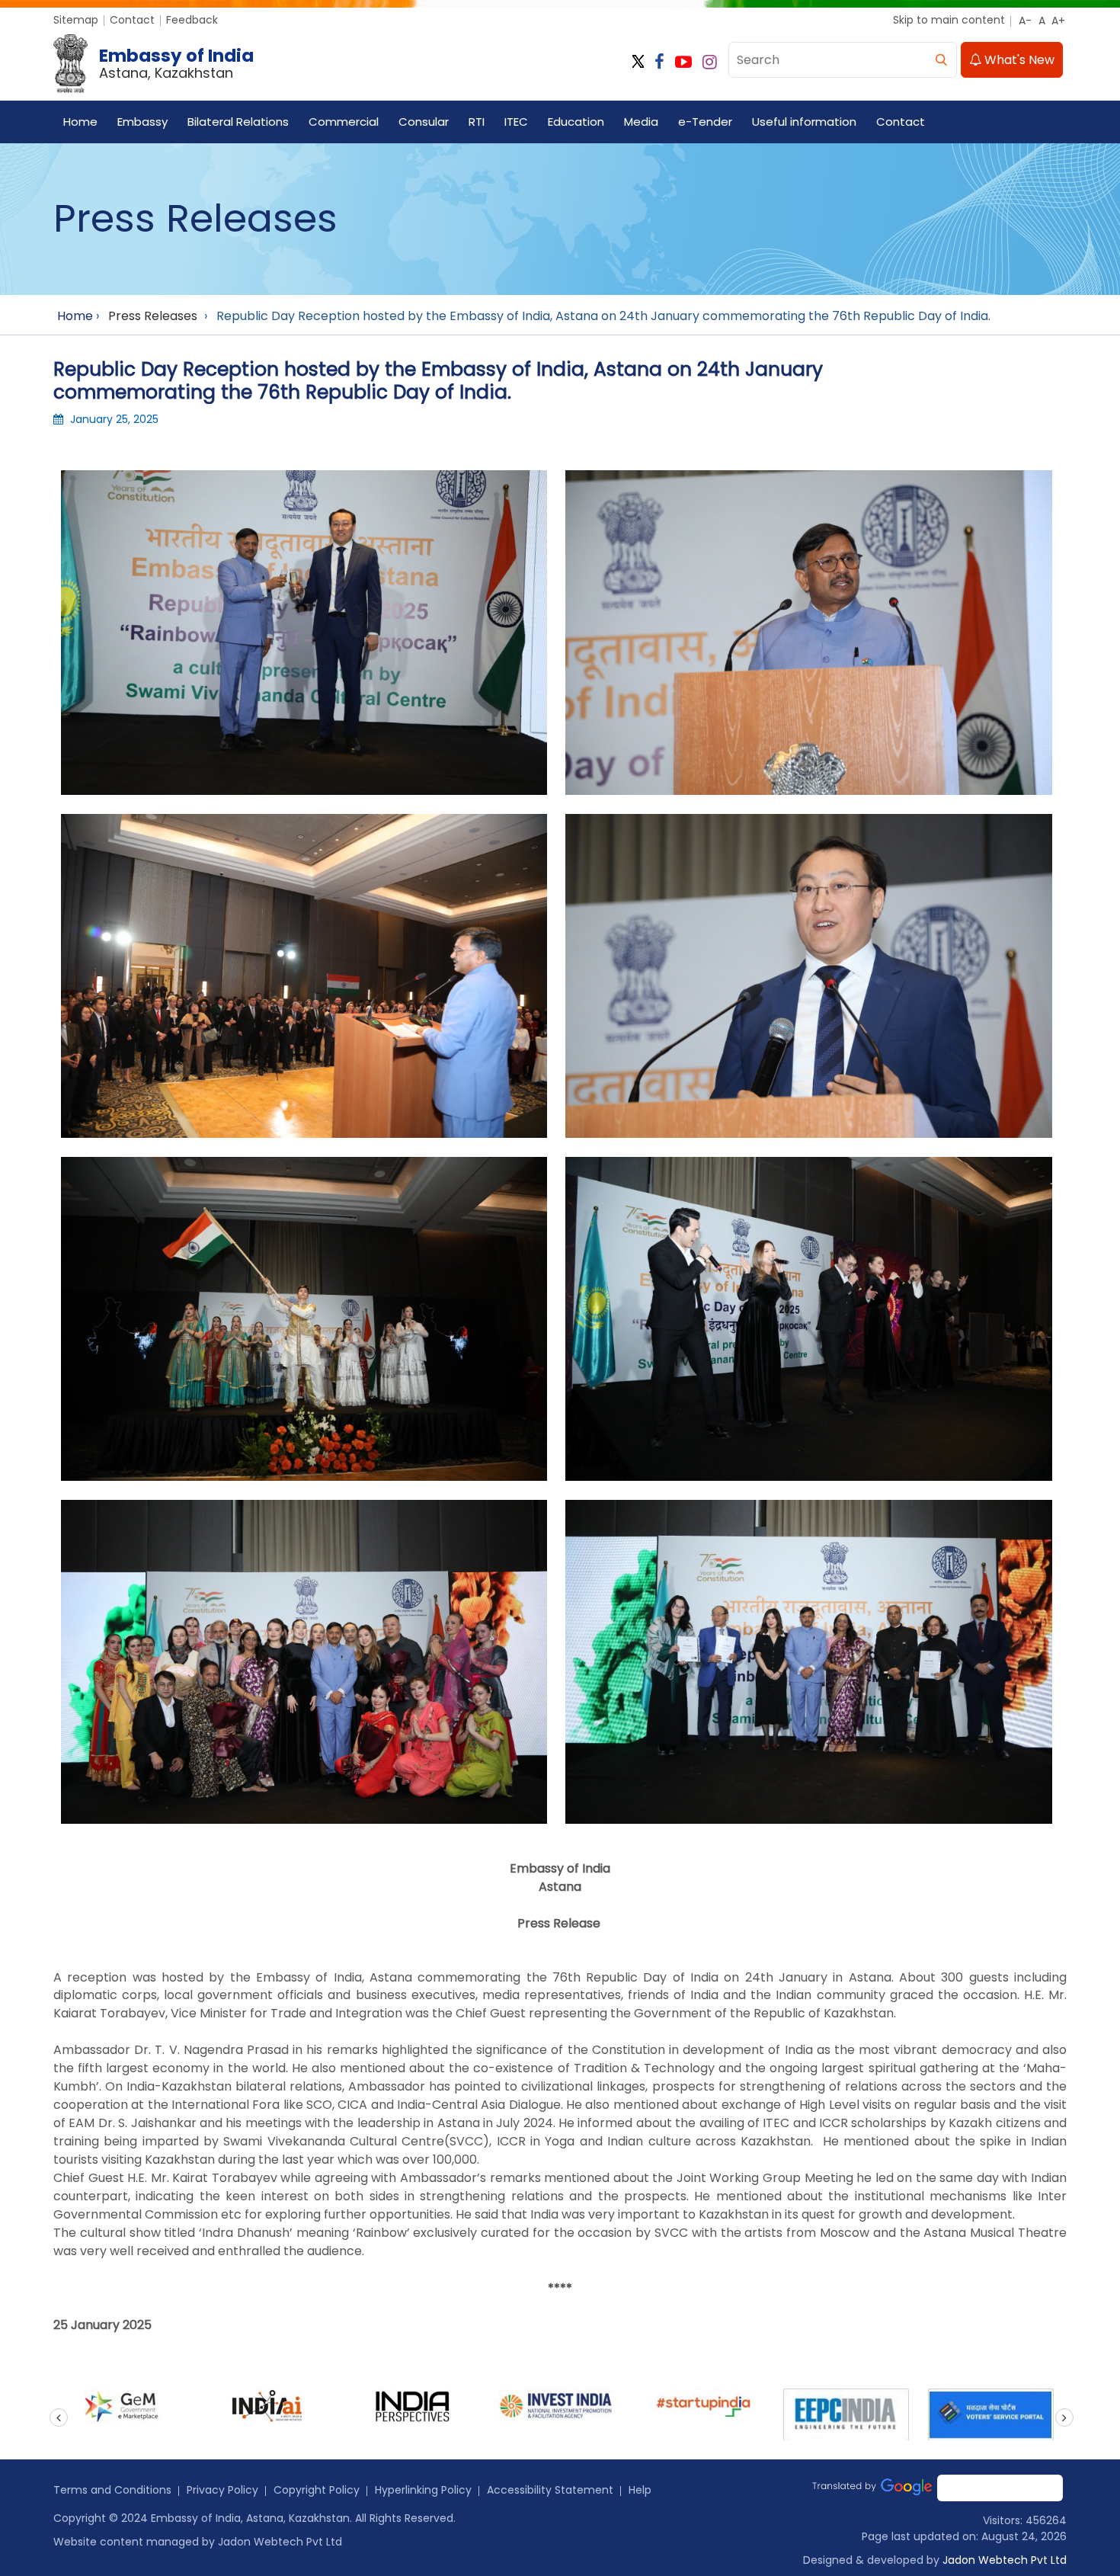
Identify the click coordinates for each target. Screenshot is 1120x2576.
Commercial (344, 122)
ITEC (516, 122)
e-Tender (705, 122)
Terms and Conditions (112, 2490)
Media (641, 122)
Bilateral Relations (238, 122)
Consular (424, 122)
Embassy (142, 122)
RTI (477, 122)
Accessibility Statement (550, 2490)
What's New (1018, 60)
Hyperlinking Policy (423, 2490)
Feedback (192, 20)
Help (640, 2490)
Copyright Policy (317, 2490)
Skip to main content (949, 20)
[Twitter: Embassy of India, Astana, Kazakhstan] (638, 62)
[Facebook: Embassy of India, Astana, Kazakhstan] (659, 62)
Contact (132, 20)
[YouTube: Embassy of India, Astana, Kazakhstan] (683, 62)
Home (80, 122)
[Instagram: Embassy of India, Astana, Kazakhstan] (710, 62)
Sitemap (76, 20)
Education (576, 122)
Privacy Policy (222, 2490)
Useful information (804, 122)
